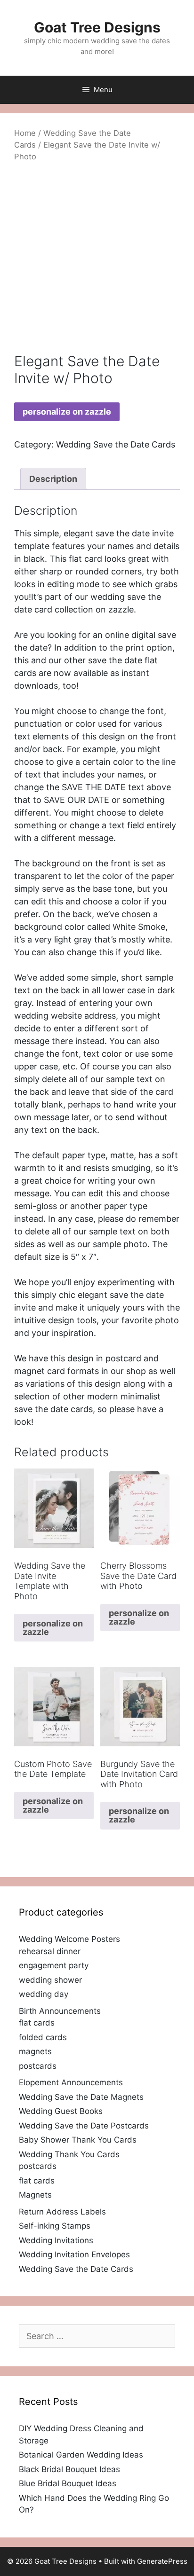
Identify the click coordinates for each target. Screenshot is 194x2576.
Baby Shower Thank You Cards (78, 2140)
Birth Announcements (60, 2011)
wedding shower (50, 1980)
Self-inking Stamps (55, 2226)
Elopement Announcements (71, 2082)
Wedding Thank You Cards (69, 2154)
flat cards (37, 2023)
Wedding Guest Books (61, 2111)
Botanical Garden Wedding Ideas (81, 2455)
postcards (38, 2066)
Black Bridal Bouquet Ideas (69, 2469)
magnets (35, 2051)
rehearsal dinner (50, 1951)
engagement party (54, 1965)
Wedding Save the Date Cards (116, 444)
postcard (123, 1358)
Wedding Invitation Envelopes (74, 2254)
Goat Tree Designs (97, 27)
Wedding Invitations (56, 2240)
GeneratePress (162, 2561)
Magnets (35, 2195)
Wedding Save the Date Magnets (81, 2097)
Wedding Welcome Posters (69, 1939)
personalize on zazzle (67, 412)
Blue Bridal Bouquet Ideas (68, 2483)
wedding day (44, 1994)
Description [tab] (53, 479)
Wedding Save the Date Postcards (84, 2126)
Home (25, 133)
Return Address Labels (62, 2212)
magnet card (40, 1371)
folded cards (43, 2037)
